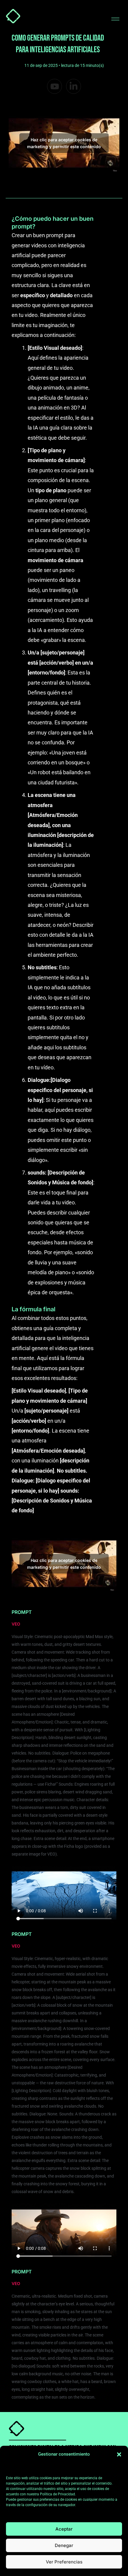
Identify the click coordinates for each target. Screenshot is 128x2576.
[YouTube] (54, 86)
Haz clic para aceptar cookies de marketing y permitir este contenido (64, 143)
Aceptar (64, 2529)
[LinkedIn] (74, 86)
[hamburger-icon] (115, 19)
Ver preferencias (64, 2562)
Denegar (64, 2545)
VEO (16, 1624)
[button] (119, 2454)
